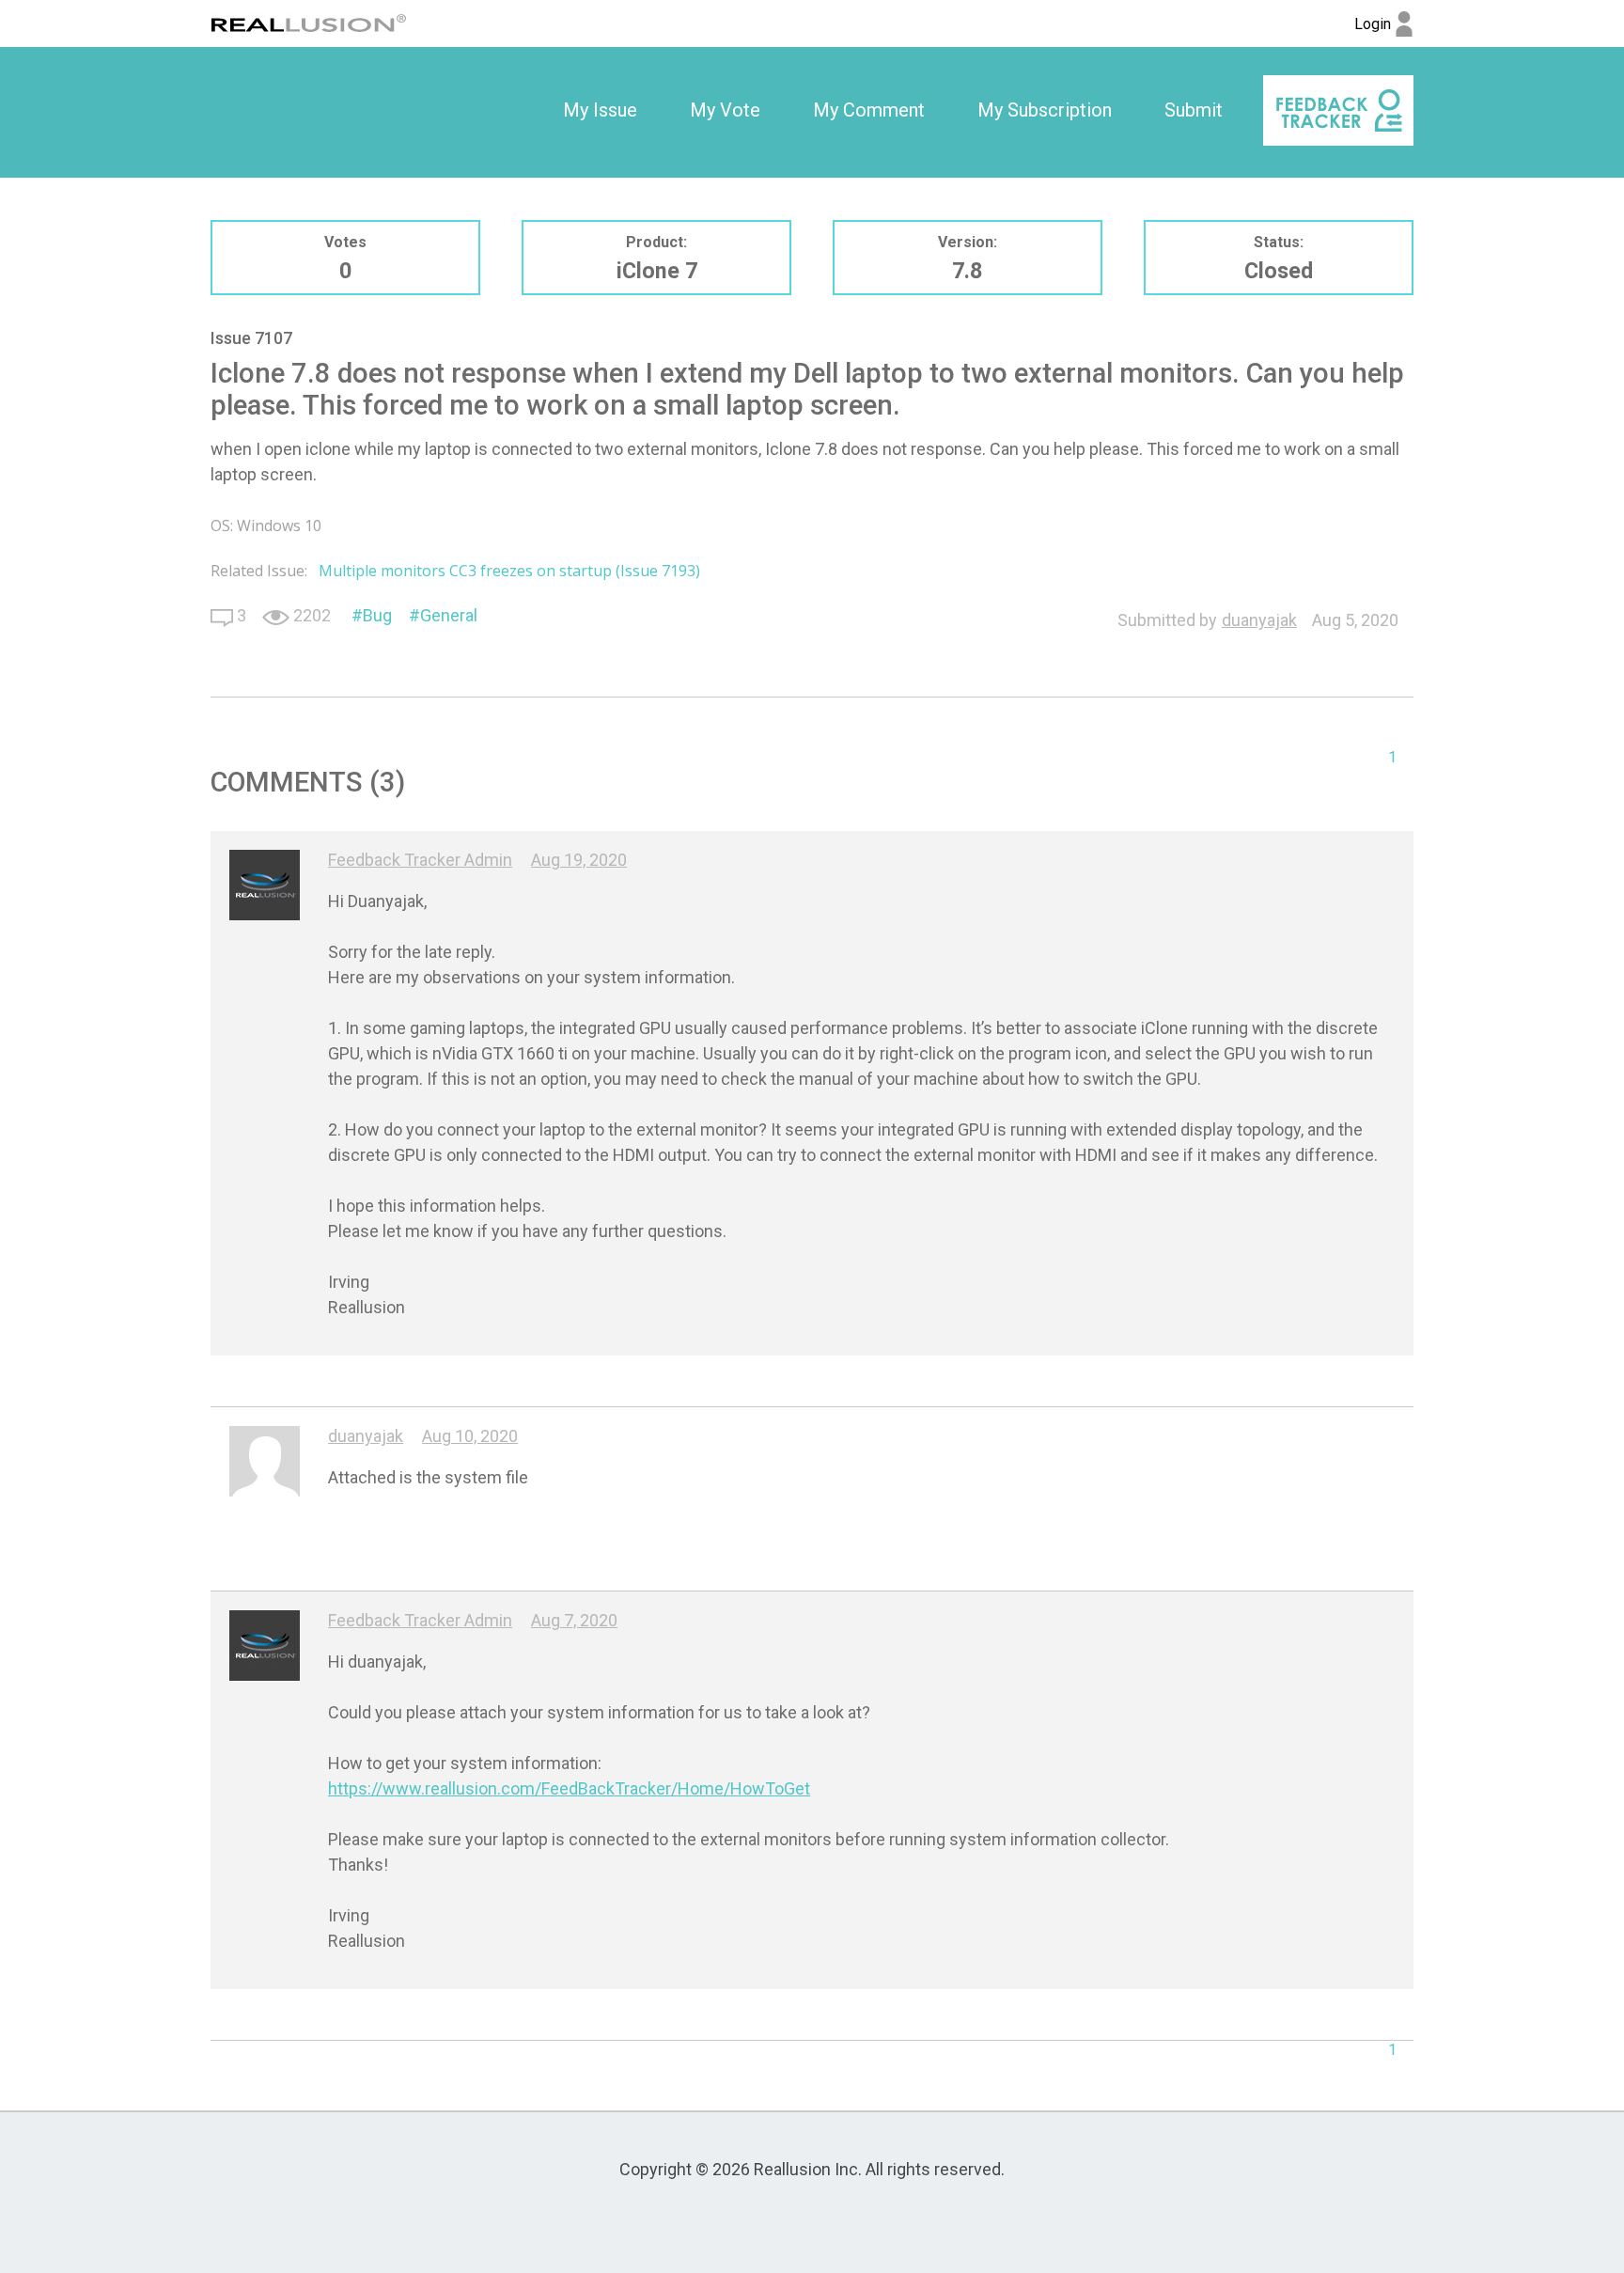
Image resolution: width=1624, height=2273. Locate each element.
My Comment (869, 110)
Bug (377, 615)
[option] (600, 111)
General (449, 615)
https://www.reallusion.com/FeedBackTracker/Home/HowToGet (569, 1788)
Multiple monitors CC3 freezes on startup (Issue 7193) (509, 571)
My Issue (600, 110)
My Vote (725, 110)
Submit (1194, 110)
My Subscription (1045, 110)
